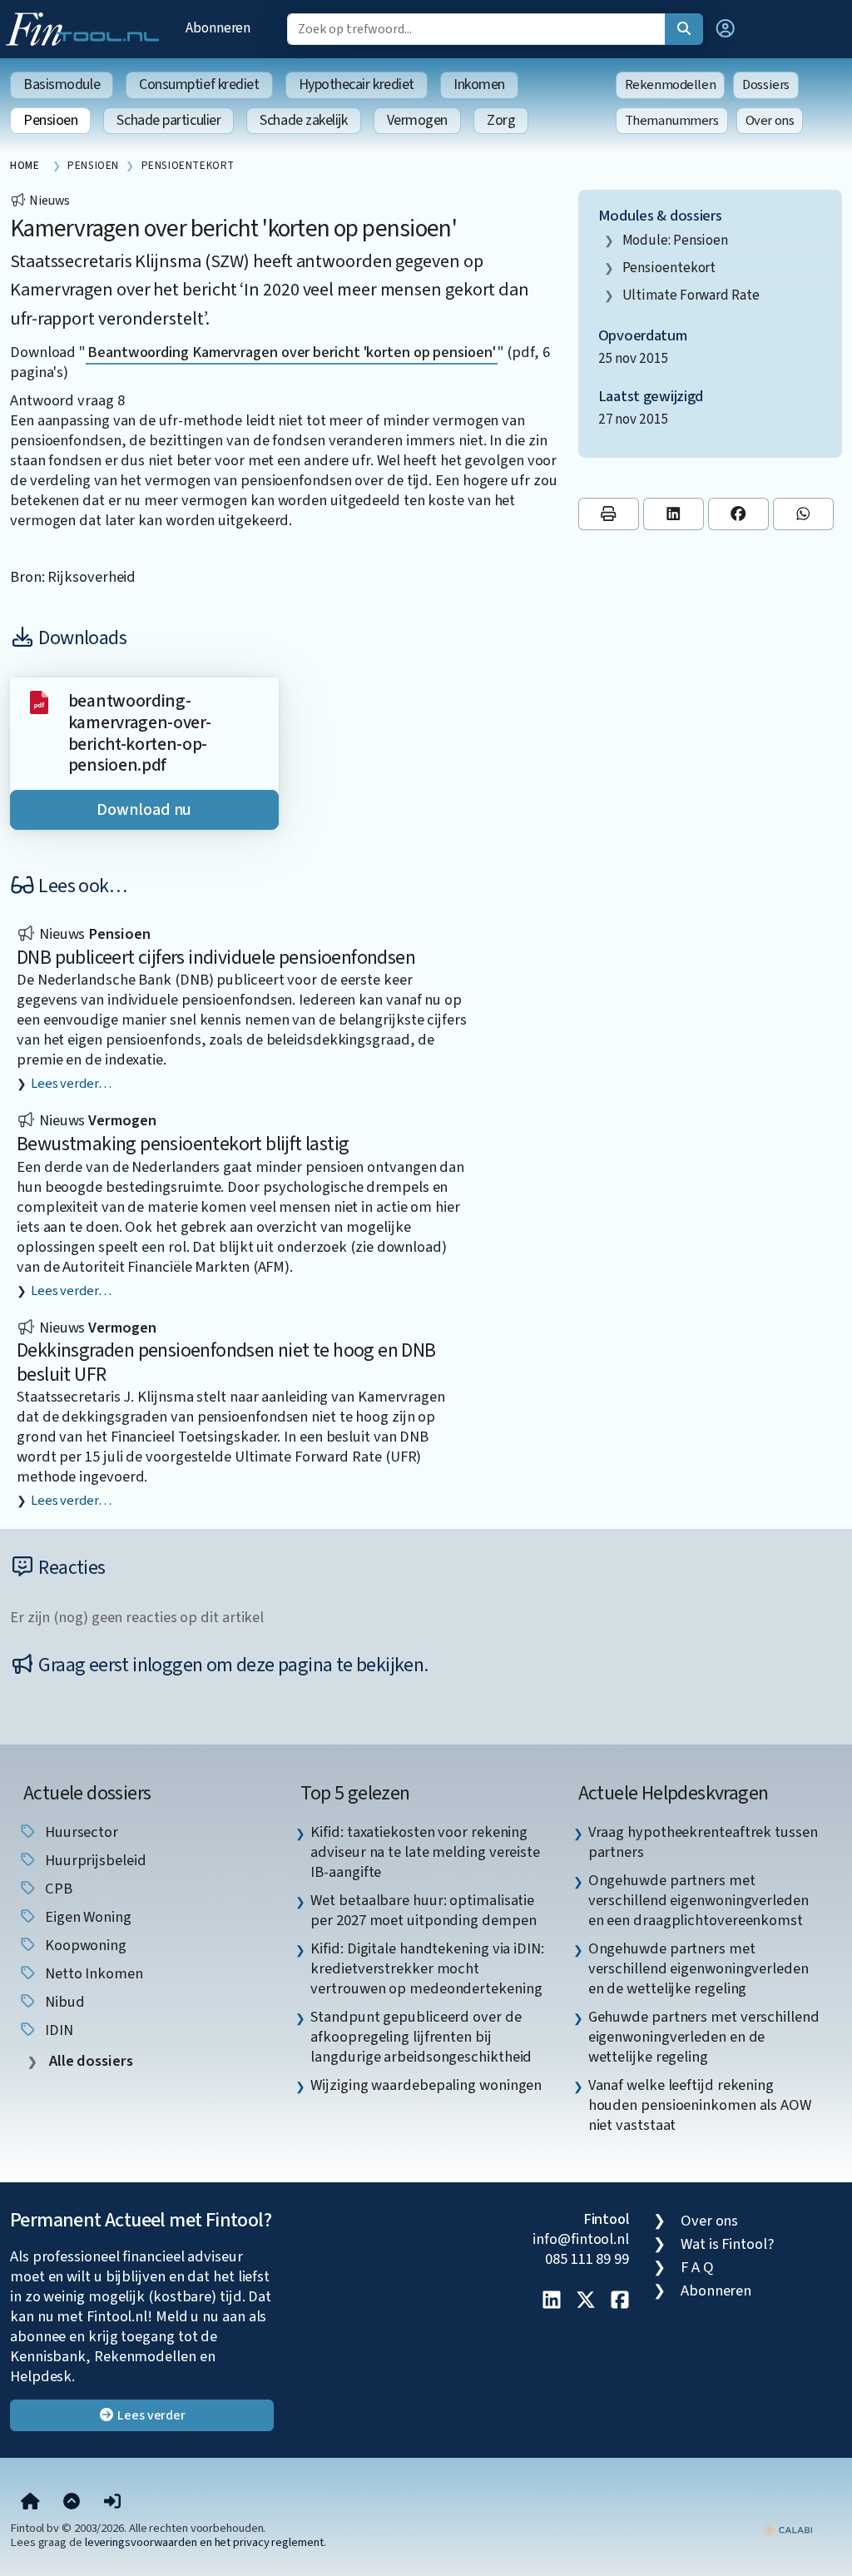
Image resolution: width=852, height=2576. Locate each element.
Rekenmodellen (671, 85)
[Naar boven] (72, 2503)
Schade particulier (168, 120)
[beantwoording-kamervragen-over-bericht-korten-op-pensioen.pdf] (39, 701)
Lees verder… (71, 1084)
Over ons (770, 121)
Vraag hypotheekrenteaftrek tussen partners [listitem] (703, 1842)
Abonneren (218, 28)
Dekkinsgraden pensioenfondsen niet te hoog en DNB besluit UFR (226, 1362)
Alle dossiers (89, 2061)
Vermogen (417, 120)
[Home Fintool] (87, 27)
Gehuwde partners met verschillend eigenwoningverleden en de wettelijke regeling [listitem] (704, 2037)
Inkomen (479, 84)
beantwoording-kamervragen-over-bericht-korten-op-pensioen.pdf (140, 733)
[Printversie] (609, 514)
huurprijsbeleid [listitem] (94, 1860)
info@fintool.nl (581, 2239)
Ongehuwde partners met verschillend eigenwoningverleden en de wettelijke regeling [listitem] (698, 1968)
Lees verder (150, 2415)
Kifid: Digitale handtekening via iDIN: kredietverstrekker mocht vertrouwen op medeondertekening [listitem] (427, 1968)
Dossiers (766, 85)
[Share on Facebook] (738, 514)
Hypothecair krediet (357, 84)
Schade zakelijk (303, 120)
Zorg (501, 120)
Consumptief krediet (199, 84)
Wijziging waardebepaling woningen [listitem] (426, 2085)
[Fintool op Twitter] (586, 2301)
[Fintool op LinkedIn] (552, 2301)
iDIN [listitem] (57, 2030)
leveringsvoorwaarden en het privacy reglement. (206, 2542)
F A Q (697, 2267)
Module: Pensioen (676, 240)
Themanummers (672, 121)
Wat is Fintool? (727, 2244)
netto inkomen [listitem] (92, 1973)
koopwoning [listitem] (84, 1945)
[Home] (30, 2503)
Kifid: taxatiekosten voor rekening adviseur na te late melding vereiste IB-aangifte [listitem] (425, 1852)
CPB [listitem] (57, 1889)
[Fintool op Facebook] (620, 2301)
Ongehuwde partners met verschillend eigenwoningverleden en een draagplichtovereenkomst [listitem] (698, 1900)
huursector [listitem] (80, 1832)
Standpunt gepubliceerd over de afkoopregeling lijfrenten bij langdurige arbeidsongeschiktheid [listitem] (421, 2037)
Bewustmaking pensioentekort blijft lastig (183, 1144)
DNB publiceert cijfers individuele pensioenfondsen (216, 958)
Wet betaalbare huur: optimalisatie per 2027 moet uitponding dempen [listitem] (423, 1910)
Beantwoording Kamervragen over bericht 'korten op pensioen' (292, 352)
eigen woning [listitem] (87, 1917)
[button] (726, 29)
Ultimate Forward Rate (691, 295)
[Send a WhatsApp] (803, 514)
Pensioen (50, 120)
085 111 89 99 (587, 2259)
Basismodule (62, 84)
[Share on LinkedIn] (674, 514)
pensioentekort (669, 268)
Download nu (144, 810)
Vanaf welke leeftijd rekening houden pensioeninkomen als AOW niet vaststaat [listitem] (700, 2105)
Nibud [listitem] (63, 2002)
